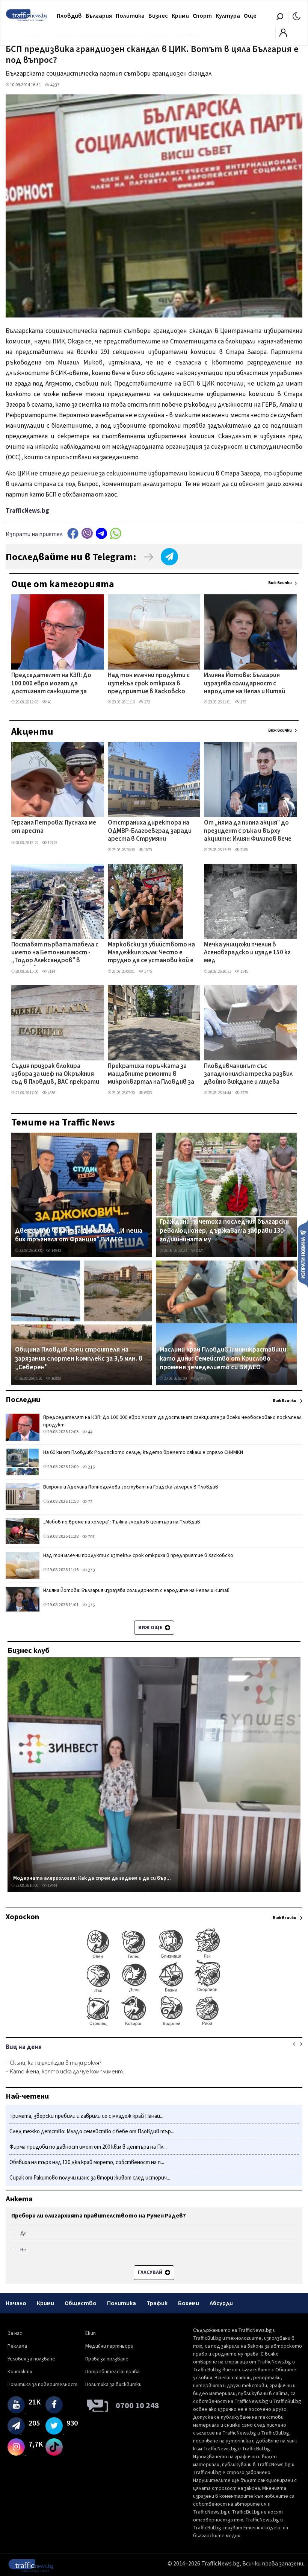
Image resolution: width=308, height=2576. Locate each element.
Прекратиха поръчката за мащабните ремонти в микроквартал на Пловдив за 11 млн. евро (151, 1075)
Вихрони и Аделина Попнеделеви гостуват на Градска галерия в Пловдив (131, 1487)
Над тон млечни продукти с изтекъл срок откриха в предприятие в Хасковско (149, 684)
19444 (52, 1886)
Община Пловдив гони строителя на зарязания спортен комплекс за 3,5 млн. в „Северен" (79, 1359)
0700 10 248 (137, 2406)
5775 (148, 971)
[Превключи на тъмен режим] (297, 16)
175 (243, 702)
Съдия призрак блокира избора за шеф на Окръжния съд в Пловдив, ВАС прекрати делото (55, 1075)
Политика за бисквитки (113, 2385)
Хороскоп (22, 1917)
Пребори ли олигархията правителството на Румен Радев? (99, 2216)
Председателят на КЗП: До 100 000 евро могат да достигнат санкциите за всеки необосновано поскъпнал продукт (51, 684)
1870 (148, 850)
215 (91, 1467)
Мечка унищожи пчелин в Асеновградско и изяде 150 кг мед (247, 953)
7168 (244, 850)
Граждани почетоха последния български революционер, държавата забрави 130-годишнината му (224, 1231)
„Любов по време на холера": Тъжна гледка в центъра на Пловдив (122, 1522)
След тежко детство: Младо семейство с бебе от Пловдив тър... (92, 2132)
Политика (130, 16)
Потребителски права (112, 2372)
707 (91, 1537)
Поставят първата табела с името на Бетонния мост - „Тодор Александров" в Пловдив (55, 953)
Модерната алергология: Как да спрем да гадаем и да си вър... (92, 1878)
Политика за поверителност (42, 2385)
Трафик (157, 2303)
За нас (15, 2333)
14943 (56, 1251)
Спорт (202, 16)
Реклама (17, 2346)
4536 (51, 1093)
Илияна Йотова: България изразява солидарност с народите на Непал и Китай (245, 684)
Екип (91, 2333)
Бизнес (158, 16)
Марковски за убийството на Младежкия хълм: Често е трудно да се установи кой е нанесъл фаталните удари (151, 953)
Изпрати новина (303, 1254)
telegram (101, 533)
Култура (228, 16)
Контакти (20, 2372)
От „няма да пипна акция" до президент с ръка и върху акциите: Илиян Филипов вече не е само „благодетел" (248, 831)
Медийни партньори (109, 2346)
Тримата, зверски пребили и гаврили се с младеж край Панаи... (86, 2116)
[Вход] (283, 35)
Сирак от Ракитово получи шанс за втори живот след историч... (90, 2178)
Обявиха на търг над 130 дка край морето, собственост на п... (87, 2162)
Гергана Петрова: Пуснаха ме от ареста (54, 827)
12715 (52, 843)
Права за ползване (107, 2359)
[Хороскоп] (154, 2025)
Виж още (151, 1628)
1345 (244, 971)
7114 (51, 971)
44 (90, 1432)
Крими (180, 16)
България (99, 16)
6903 (148, 1093)
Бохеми (189, 2303)
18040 (200, 1378)
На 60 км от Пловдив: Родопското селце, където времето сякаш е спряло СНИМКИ (143, 1452)
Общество (81, 2303)
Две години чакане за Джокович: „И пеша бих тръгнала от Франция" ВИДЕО (79, 1235)
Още (250, 16)
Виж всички (280, 583)
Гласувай (151, 2272)
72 (90, 1502)
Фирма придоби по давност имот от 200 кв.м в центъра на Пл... (88, 2147)
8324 (199, 1251)
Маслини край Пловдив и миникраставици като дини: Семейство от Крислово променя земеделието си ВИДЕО (223, 1359)
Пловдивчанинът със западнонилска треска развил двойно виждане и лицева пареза (248, 1075)
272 (147, 702)
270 (91, 1570)
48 (49, 702)
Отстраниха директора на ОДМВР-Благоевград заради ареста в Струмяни (150, 831)
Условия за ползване (31, 2359)
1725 (244, 1093)
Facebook (73, 533)
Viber (87, 533)
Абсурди (221, 2303)
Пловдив (69, 16)
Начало (16, 2303)
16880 (56, 1378)
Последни (23, 1400)
